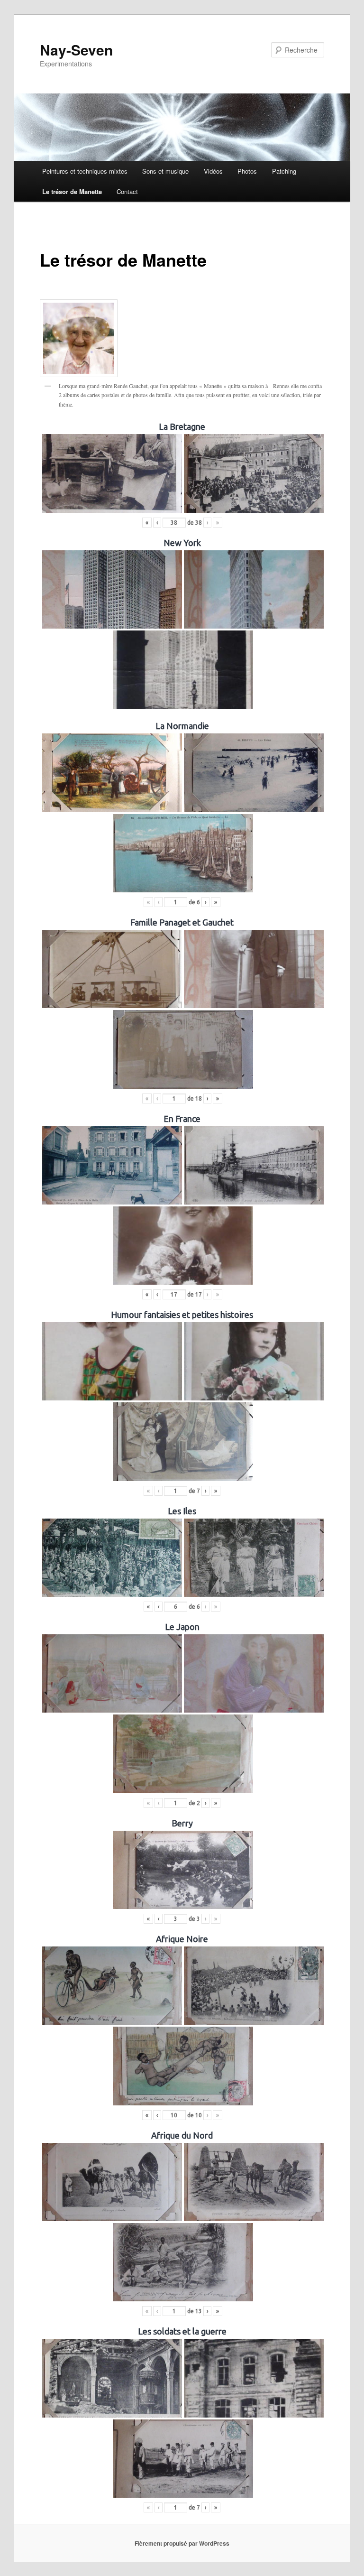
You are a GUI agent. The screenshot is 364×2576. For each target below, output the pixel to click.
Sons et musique (165, 171)
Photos (247, 171)
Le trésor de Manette (72, 191)
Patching (284, 171)
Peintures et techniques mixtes (85, 171)
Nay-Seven (76, 50)
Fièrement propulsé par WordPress (182, 2543)
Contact (127, 191)
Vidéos (213, 171)
